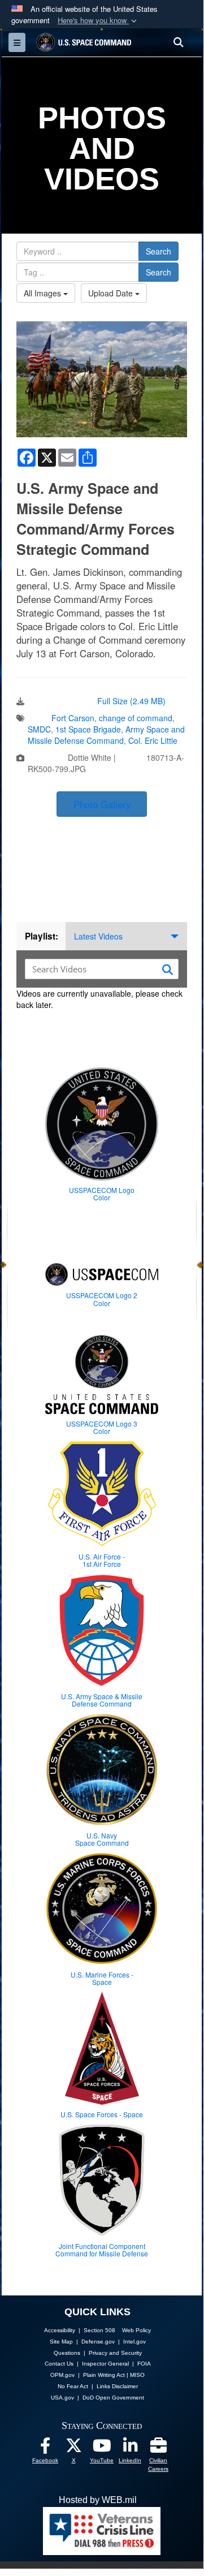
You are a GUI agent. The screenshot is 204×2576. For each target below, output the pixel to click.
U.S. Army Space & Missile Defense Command (102, 1700)
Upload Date (112, 293)
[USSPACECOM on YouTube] (102, 2448)
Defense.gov (98, 2342)
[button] (98, 21)
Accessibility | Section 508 (80, 2330)
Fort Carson (73, 718)
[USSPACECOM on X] (73, 2448)
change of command (136, 718)
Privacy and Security (115, 2353)
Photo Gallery (102, 804)
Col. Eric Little (153, 740)
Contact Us (59, 2364)
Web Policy (136, 2330)
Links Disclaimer (117, 2386)
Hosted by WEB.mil (98, 2500)
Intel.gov (134, 2342)
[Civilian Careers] (158, 2448)
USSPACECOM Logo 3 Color (102, 1427)
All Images (44, 293)
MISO (137, 2375)
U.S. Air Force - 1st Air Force (102, 1560)
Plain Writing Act (104, 2375)
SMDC (39, 729)
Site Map (61, 2342)
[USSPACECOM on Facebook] (45, 2448)
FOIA (144, 2364)
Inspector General (105, 2364)
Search (159, 251)
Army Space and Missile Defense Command (106, 735)
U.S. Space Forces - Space (102, 2114)
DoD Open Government (113, 2398)
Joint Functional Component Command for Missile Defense (102, 2250)
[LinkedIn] (130, 2448)
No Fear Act (73, 2386)
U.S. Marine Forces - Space (102, 1978)
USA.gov (62, 2398)
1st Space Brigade (88, 729)
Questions (67, 2353)
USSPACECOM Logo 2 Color (102, 1299)
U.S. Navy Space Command (102, 1839)
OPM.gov (62, 2375)
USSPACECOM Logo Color (102, 1194)
